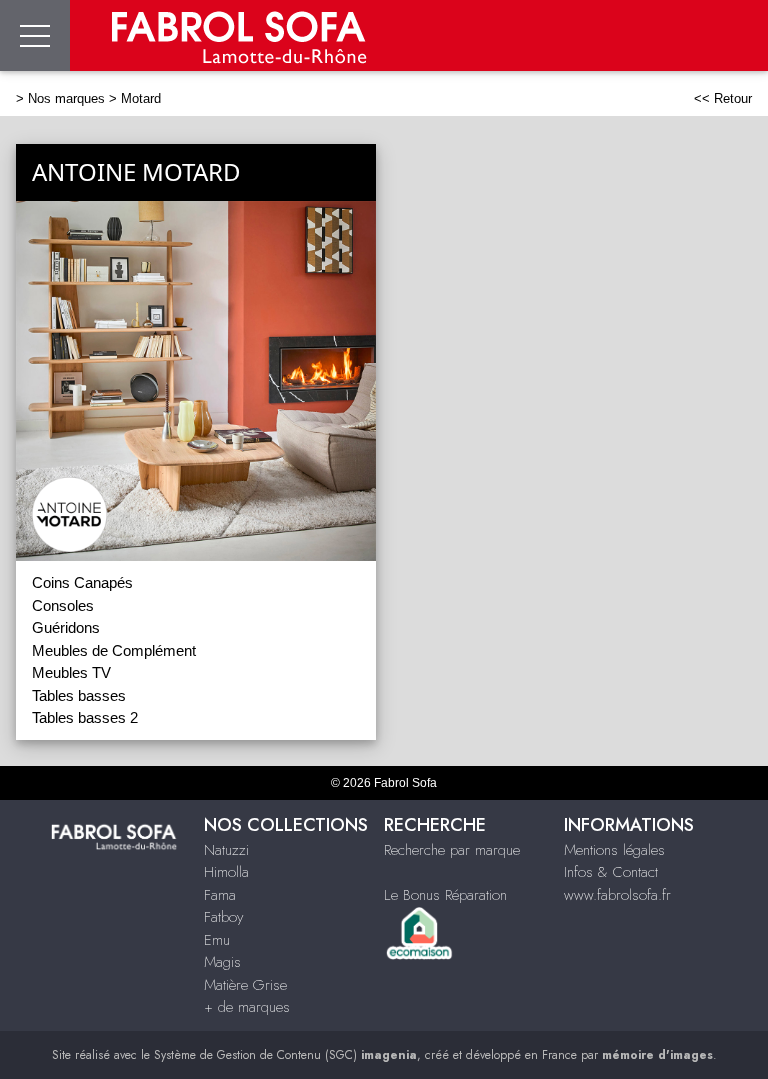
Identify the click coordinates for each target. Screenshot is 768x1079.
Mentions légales (614, 850)
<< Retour (723, 98)
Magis (222, 962)
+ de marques (247, 1007)
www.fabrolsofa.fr (617, 895)
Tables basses (79, 695)
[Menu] (35, 35)
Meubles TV (71, 672)
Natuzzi (226, 850)
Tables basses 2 (85, 717)
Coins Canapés (82, 582)
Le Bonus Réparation (445, 895)
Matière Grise (245, 985)
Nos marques (66, 98)
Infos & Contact (611, 872)
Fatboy (223, 917)
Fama (220, 895)
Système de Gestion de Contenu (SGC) (285, 1055)
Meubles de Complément (114, 650)
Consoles (63, 605)
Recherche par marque (452, 850)
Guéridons (66, 627)
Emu (217, 940)
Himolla (226, 872)
